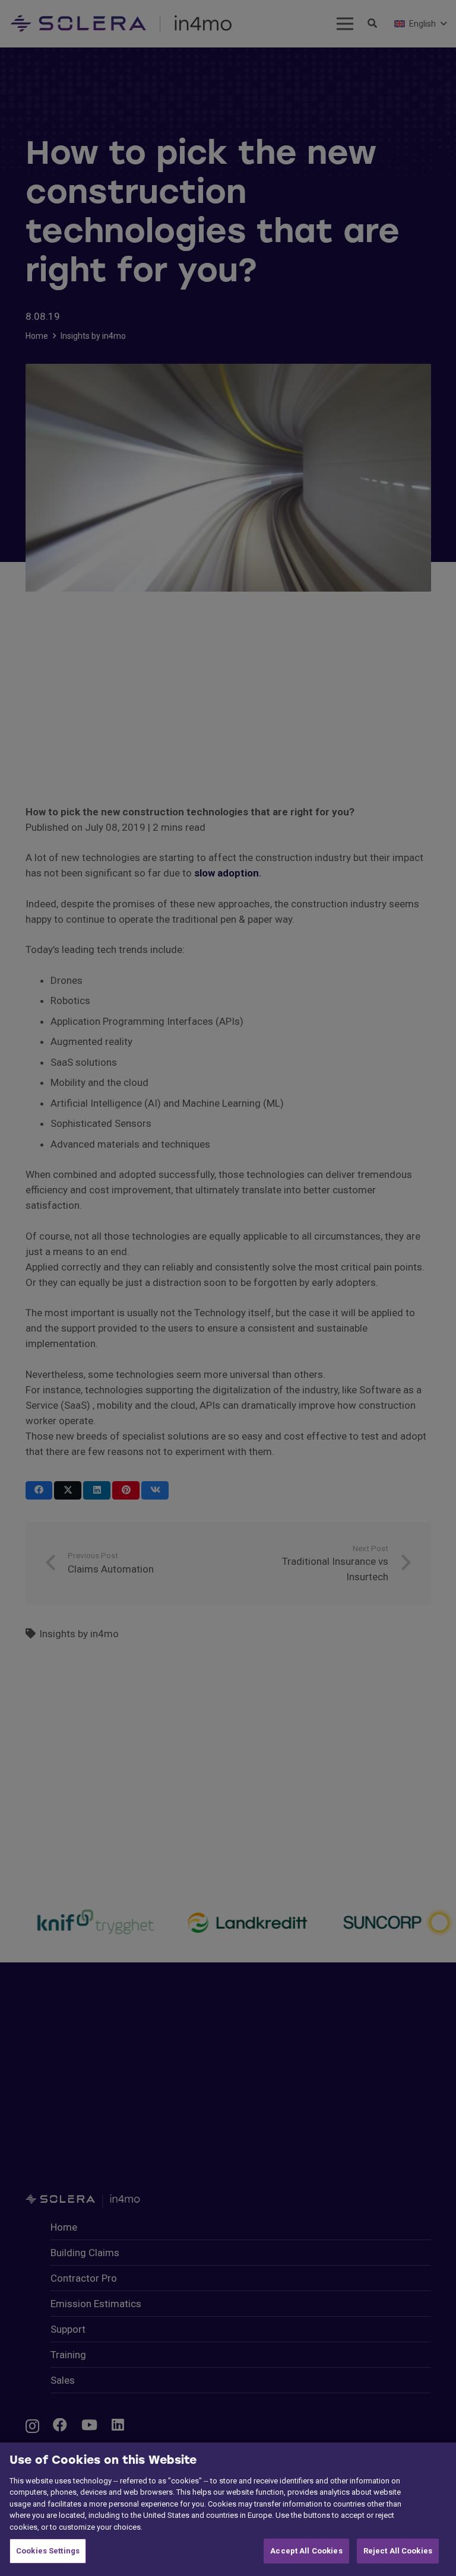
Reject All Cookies (398, 2551)
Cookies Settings (48, 2551)
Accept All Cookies (306, 2551)
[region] (228, 2509)
